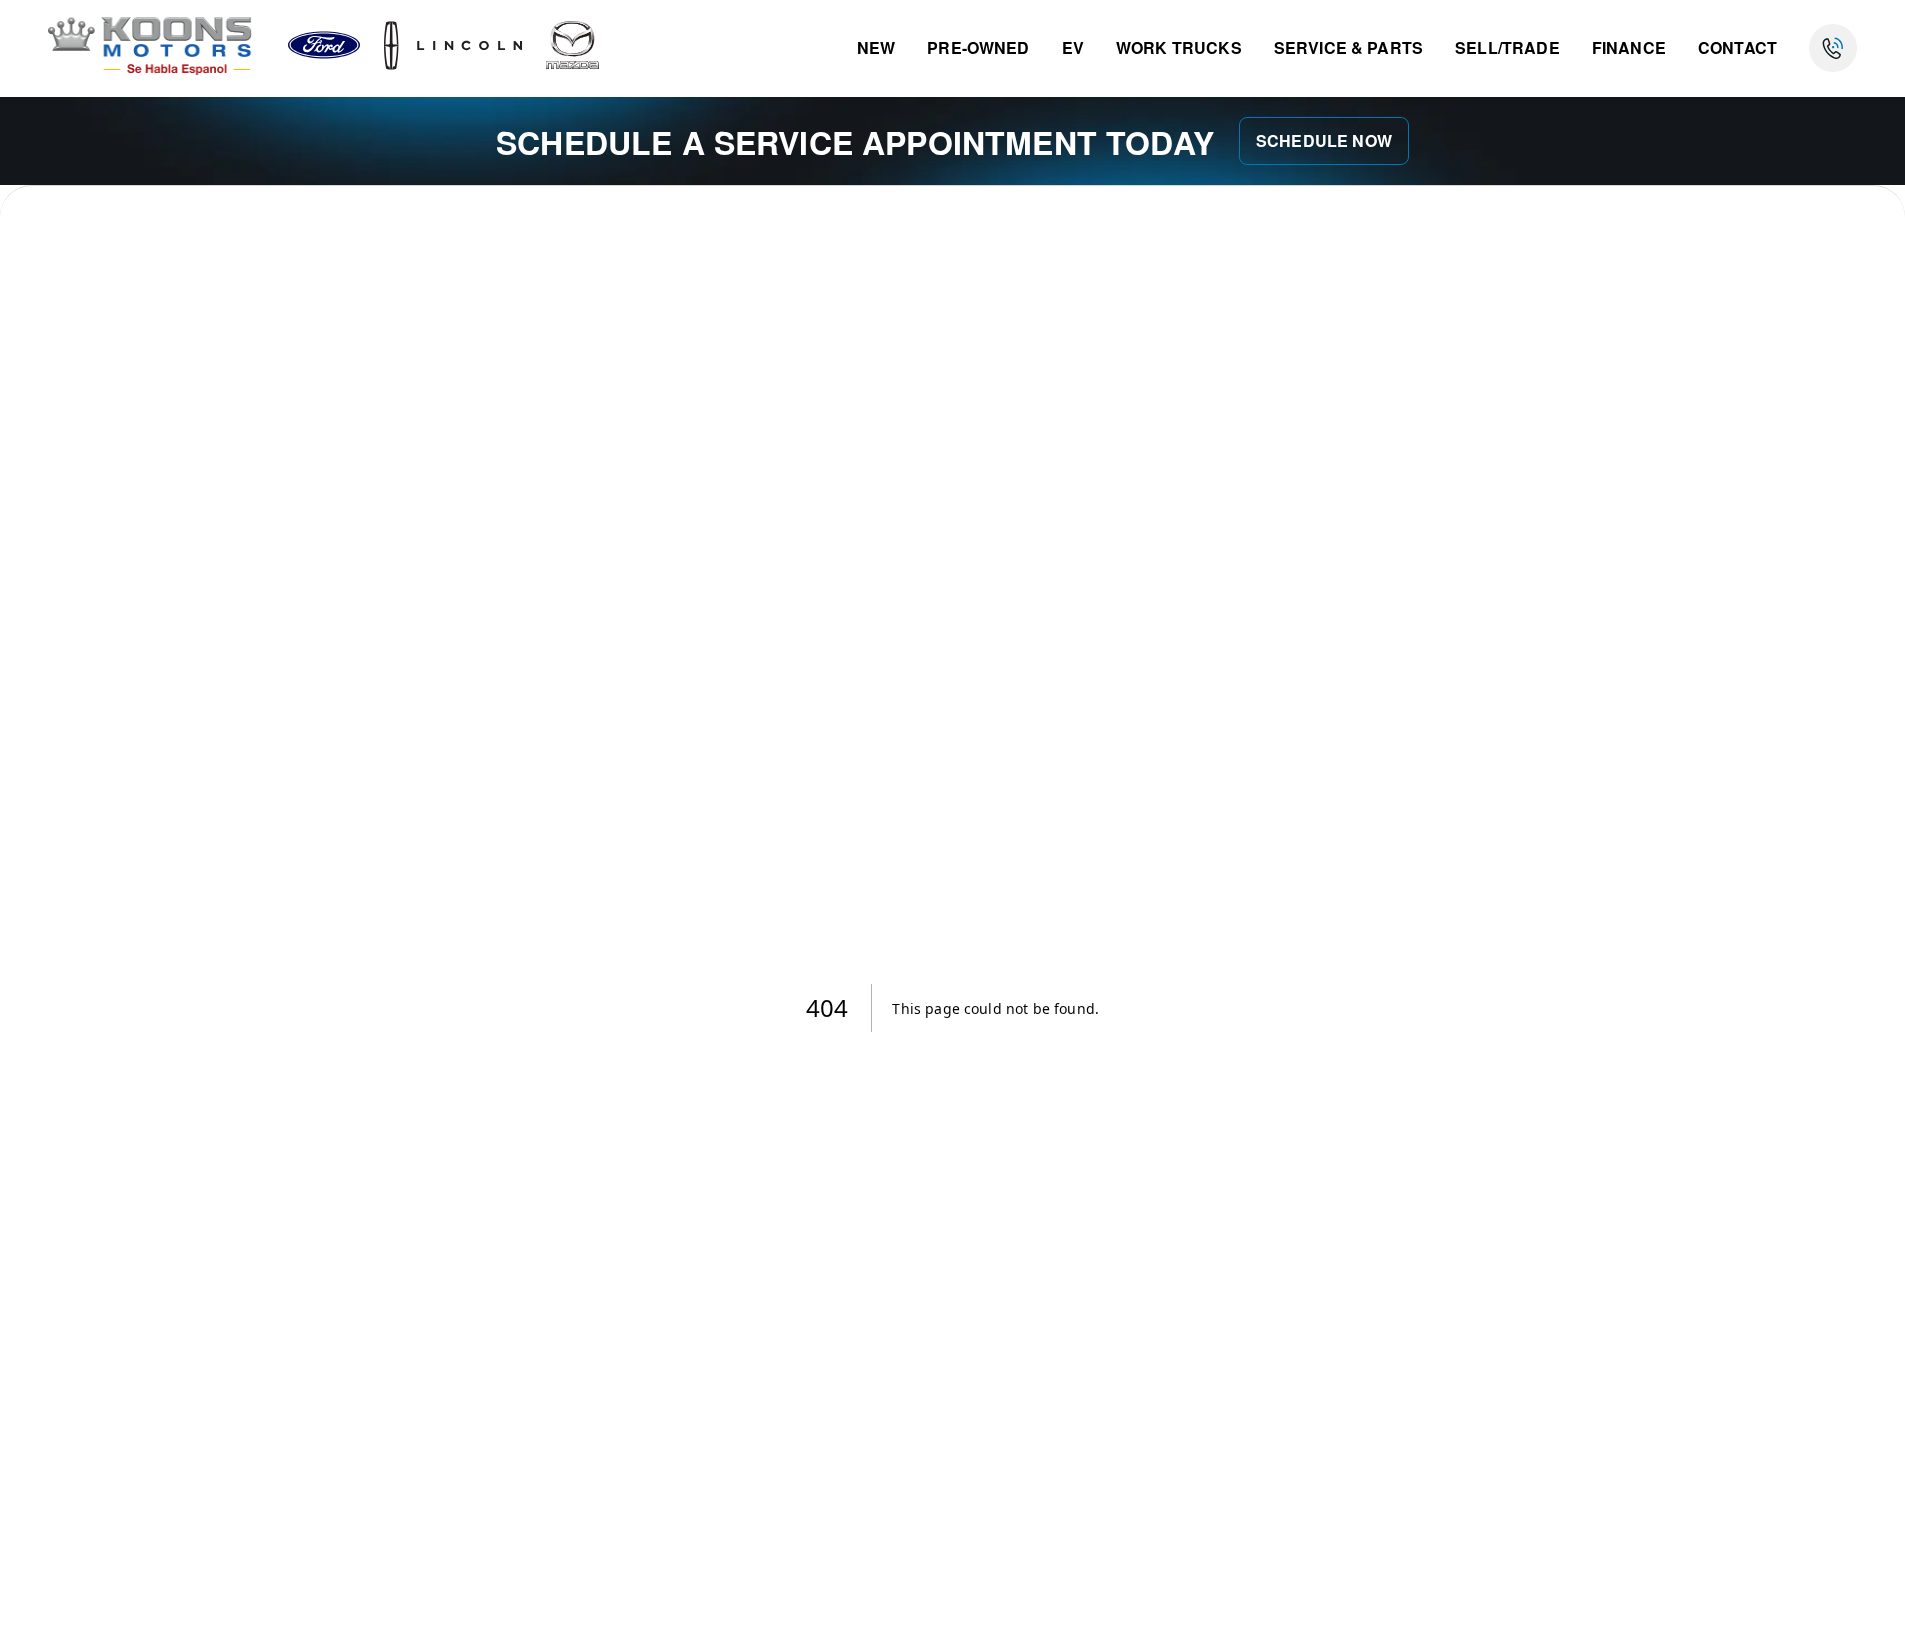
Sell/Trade (1507, 47)
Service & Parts (1348, 47)
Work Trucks (1179, 47)
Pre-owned (978, 47)
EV (1073, 47)
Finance (1629, 47)
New (876, 47)
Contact (1737, 47)
